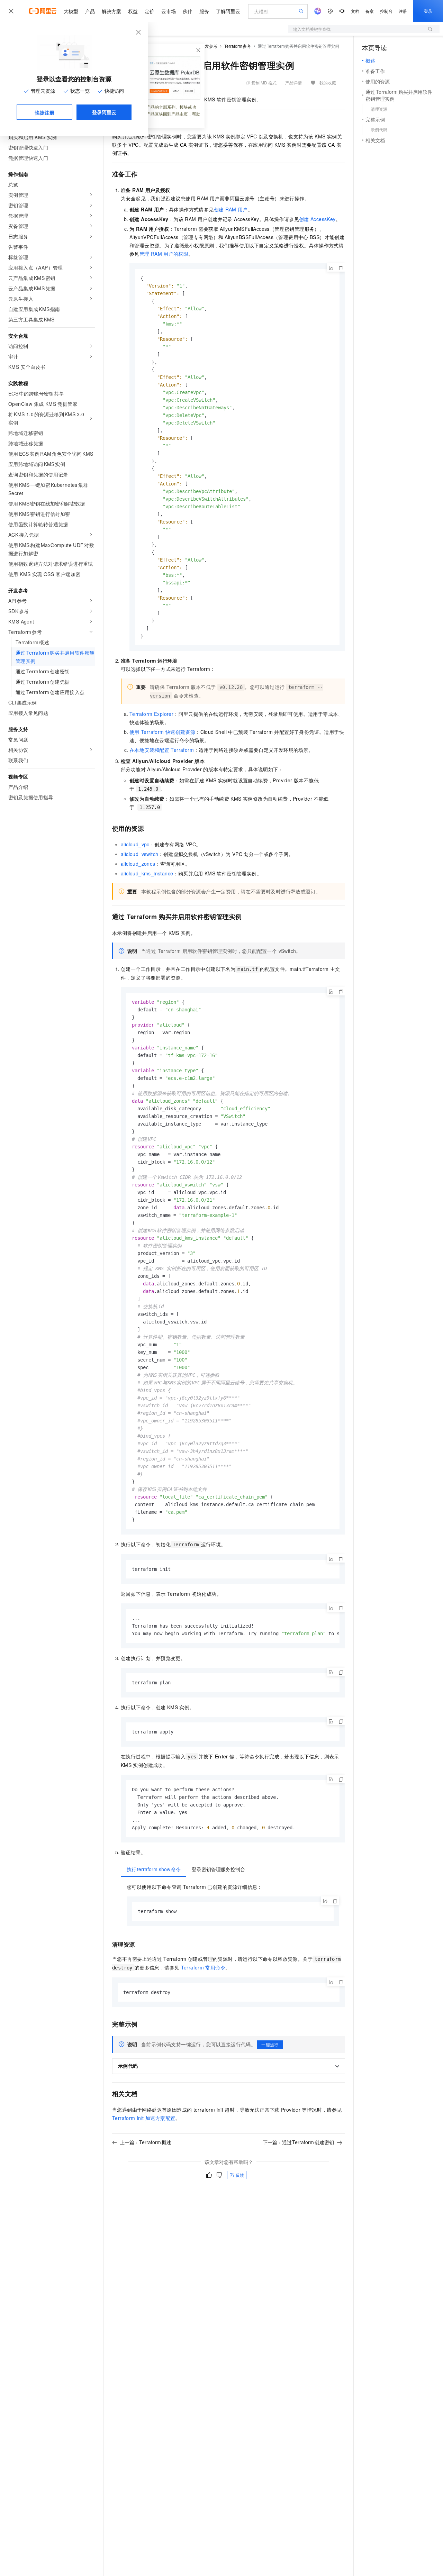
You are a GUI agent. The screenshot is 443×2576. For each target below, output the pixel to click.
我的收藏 (328, 83)
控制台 (386, 11)
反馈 (240, 2175)
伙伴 (188, 11)
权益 (133, 11)
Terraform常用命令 (203, 1967)
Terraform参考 (238, 46)
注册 (403, 11)
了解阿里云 (228, 11)
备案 (370, 11)
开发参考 (209, 46)
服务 (204, 11)
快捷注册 (45, 112)
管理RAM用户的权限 (164, 254)
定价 (150, 11)
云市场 (169, 11)
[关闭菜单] (11, 11)
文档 (355, 11)
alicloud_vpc (135, 844)
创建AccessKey (317, 219)
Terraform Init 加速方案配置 (144, 2118)
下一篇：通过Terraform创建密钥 (299, 2142)
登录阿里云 (104, 112)
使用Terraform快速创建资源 (162, 732)
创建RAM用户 (231, 209)
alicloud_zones (138, 864)
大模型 (71, 11)
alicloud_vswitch (139, 854)
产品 (90, 11)
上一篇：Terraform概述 (146, 2142)
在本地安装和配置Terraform (162, 750)
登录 (428, 11)
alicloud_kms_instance (147, 873)
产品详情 (293, 83)
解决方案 (111, 11)
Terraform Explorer (151, 714)
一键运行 (270, 2044)
